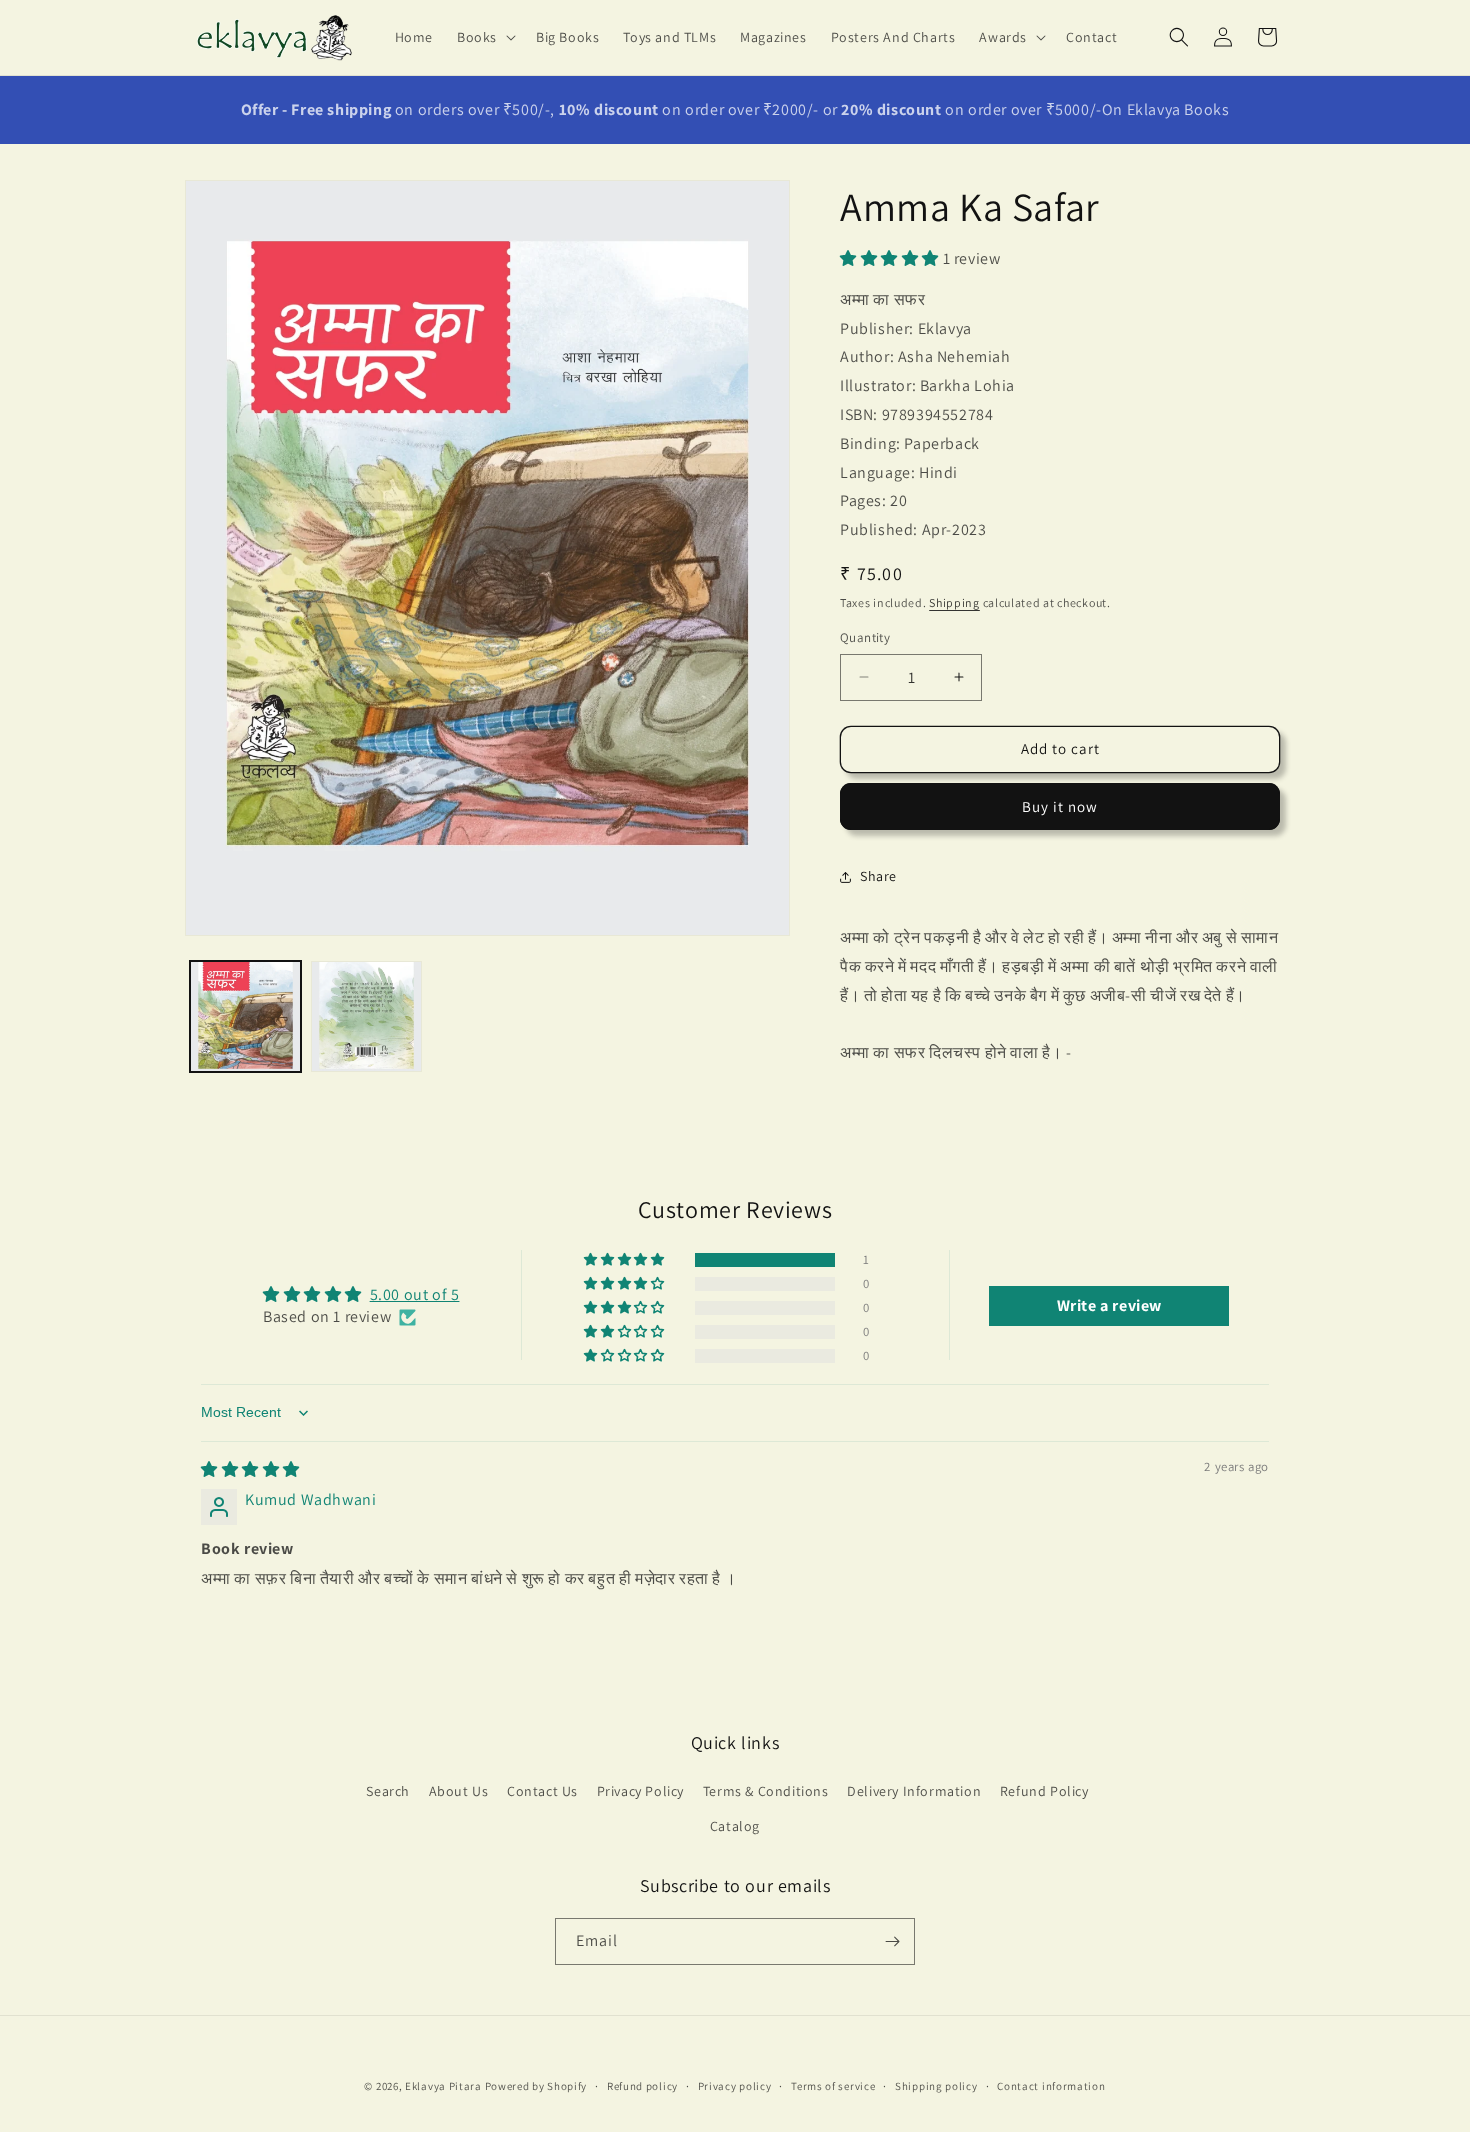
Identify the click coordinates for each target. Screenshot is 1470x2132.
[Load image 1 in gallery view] (245, 1016)
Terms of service (833, 2086)
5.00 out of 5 (415, 1294)
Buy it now (1060, 806)
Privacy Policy (640, 1791)
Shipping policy (936, 2086)
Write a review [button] (1109, 1304)
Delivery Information (914, 1791)
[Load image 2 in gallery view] (366, 1016)
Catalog (735, 1826)
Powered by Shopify (536, 2086)
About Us (459, 1791)
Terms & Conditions (766, 1791)
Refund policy (642, 2086)
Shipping (954, 602)
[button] (484, 37)
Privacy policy (735, 2086)
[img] (250, 1469)
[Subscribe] (892, 1941)
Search (388, 1791)
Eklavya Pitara (443, 2086)
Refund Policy (1044, 1791)
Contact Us (542, 1791)
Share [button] (878, 876)
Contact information (1051, 2086)
